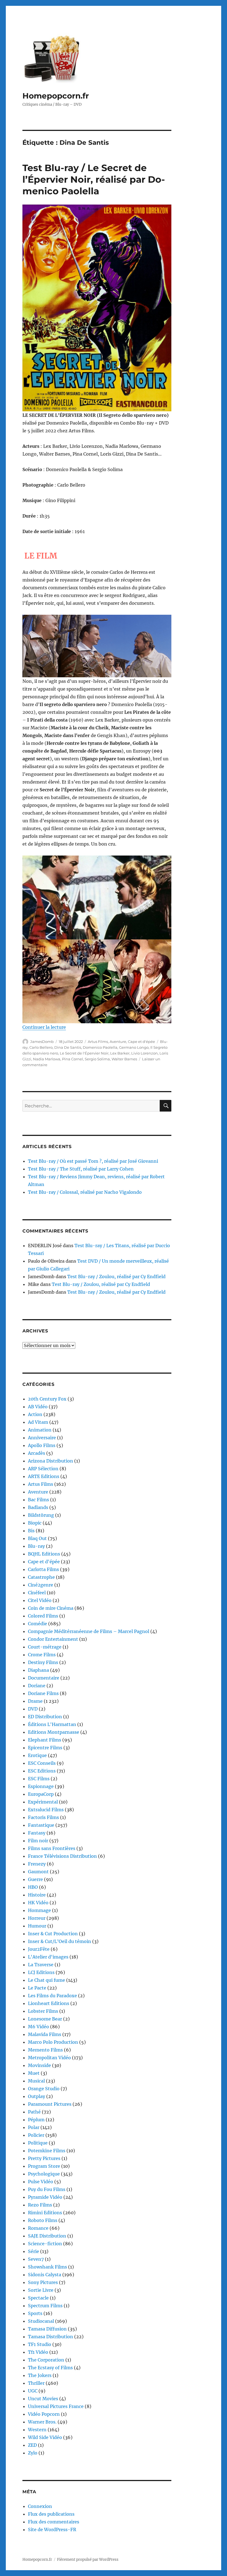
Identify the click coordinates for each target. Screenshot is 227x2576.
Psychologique (44, 2174)
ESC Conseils (42, 1763)
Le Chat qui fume (47, 1980)
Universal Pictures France (56, 2406)
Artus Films (98, 1042)
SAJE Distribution (47, 2236)
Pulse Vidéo (41, 2182)
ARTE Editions (44, 1476)
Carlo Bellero (41, 1047)
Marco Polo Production (53, 2042)
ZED (32, 2445)
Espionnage (41, 1786)
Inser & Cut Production (53, 1934)
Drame (35, 1701)
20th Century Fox (47, 1399)
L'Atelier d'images (48, 1957)
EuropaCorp (41, 1794)
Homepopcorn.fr (56, 96)
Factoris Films (43, 1817)
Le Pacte (37, 1988)
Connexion (40, 2506)
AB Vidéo (38, 1407)
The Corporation (46, 2360)
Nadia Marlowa (47, 1059)
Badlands (38, 1507)
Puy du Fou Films (47, 2189)
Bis (31, 1531)
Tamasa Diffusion (47, 2329)
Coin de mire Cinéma (51, 1608)
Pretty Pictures (44, 2158)
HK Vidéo (38, 1903)
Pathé (34, 2112)
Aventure (118, 1042)
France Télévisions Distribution (62, 1856)
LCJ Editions (41, 1972)
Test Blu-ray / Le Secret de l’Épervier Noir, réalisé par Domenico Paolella (94, 179)
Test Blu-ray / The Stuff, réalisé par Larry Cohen (81, 1169)
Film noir (38, 1841)
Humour (37, 1926)
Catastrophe (41, 1577)
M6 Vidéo (38, 2027)
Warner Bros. (42, 2422)
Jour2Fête (39, 1949)
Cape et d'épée (141, 1042)
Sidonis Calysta (45, 2275)
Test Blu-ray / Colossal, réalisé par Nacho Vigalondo (85, 1192)
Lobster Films (43, 2011)
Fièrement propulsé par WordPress (88, 2560)
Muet (34, 2073)
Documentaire (44, 1678)
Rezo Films (40, 2205)
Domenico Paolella (100, 1047)
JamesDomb (42, 1042)
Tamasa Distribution (51, 2337)
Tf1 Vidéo (38, 2352)
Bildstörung (41, 1515)
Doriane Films (43, 1693)
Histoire (37, 1895)
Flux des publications (51, 2514)
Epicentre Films (45, 1748)
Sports (35, 2313)
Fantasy (37, 1833)
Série (33, 2251)
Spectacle (38, 2298)
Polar (34, 2127)
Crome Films (42, 1655)
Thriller (36, 2383)
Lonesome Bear (45, 2019)
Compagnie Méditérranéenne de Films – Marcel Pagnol (89, 1631)
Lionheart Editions (49, 2003)
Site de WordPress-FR (52, 2530)
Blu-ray (36, 1546)
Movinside (39, 2065)
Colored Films (43, 1616)
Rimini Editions (45, 2213)
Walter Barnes (124, 1059)
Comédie (38, 1624)
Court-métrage (45, 1647)
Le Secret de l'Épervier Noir (84, 1053)
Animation (40, 1430)
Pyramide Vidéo (45, 2197)
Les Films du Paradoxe (52, 1996)
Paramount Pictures (50, 2104)
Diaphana (38, 1670)
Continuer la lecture (44, 1027)
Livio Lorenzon (145, 1053)
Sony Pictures (43, 2282)
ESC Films (39, 1779)
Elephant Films (45, 1740)
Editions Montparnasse (54, 1732)
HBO (33, 1887)
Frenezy (37, 1864)
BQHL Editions (44, 1554)
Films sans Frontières (52, 1848)
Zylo (33, 2453)
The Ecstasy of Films (50, 2368)
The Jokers (40, 2375)
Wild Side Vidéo (45, 2437)
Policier (36, 2135)
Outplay (37, 2096)
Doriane (37, 1686)
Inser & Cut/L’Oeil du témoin (60, 1941)
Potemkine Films (47, 2151)
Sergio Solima (97, 1059)
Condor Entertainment (53, 1639)
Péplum (36, 2120)
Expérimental (43, 1802)
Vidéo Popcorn (44, 2414)
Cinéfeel (37, 1593)
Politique (38, 2143)
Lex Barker (120, 1053)
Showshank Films (47, 2267)
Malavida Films (45, 2034)
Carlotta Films (43, 1569)
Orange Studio (44, 2089)
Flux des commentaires (54, 2522)
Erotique (37, 1755)
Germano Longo (134, 1047)
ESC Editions (42, 1771)
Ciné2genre (41, 1585)
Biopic (35, 1523)
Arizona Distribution (51, 1461)
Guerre (35, 1879)
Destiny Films (43, 1662)
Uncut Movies (43, 2399)
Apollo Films (42, 1445)
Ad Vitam (38, 1422)
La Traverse (41, 1965)
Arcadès (37, 1453)
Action (35, 1414)
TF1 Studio (40, 2344)
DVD (33, 1709)
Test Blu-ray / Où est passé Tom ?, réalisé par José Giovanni (93, 1161)
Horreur (37, 1918)
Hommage (39, 1910)
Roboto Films (43, 2220)
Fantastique (41, 1825)
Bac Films (38, 1500)
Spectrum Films (45, 2306)
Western (37, 2430)
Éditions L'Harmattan (52, 1724)
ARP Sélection (43, 1469)
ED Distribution (45, 1717)
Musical (36, 2081)
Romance (38, 2228)
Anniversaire (42, 1438)
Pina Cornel (73, 1059)
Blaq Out (37, 1538)
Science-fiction (45, 2244)
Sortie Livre (41, 2290)
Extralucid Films (46, 1810)
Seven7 (36, 2259)
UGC (33, 2391)
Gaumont (38, 1872)
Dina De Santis (68, 1047)
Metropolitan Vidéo (49, 2058)
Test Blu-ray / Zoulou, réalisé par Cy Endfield (116, 1277)
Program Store (44, 2166)
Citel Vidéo (40, 1600)
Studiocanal (41, 2321)
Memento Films (45, 2050)
